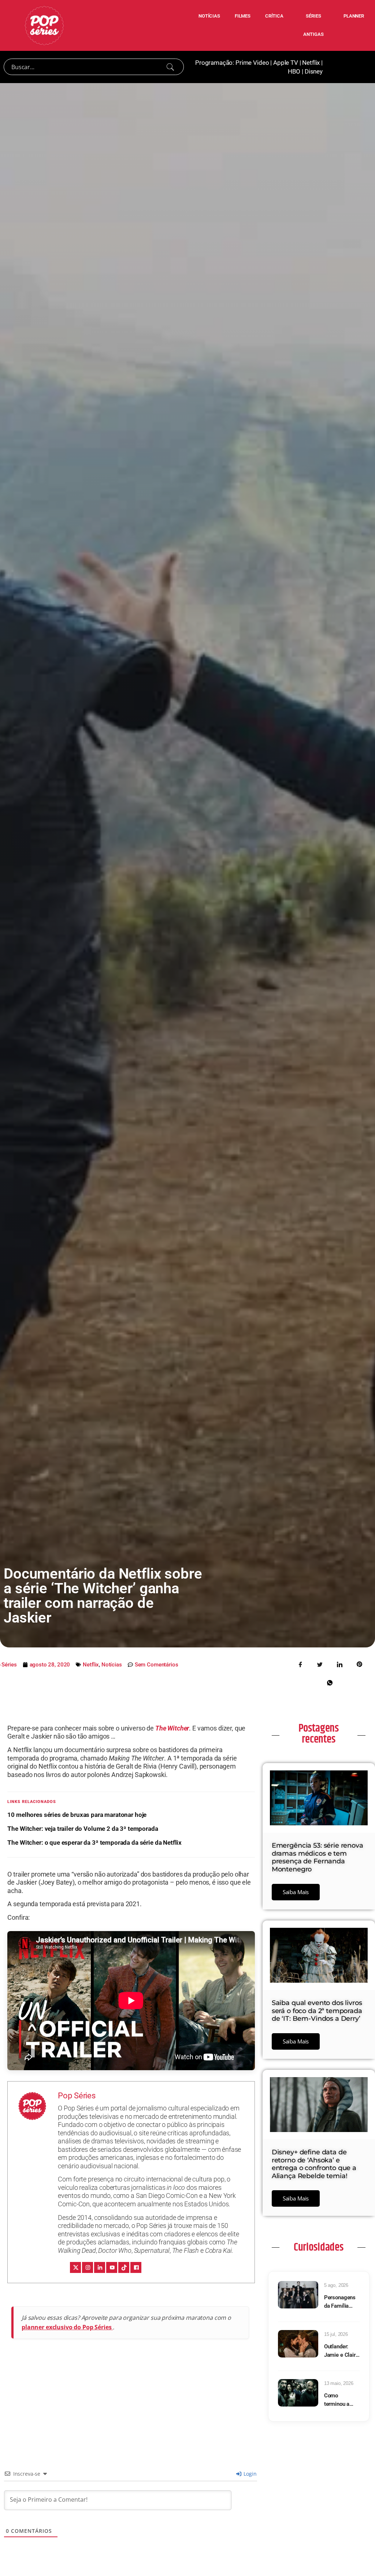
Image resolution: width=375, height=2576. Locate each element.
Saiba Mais (296, 1892)
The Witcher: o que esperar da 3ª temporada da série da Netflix (94, 1843)
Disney (314, 71)
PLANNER (354, 16)
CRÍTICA (274, 16)
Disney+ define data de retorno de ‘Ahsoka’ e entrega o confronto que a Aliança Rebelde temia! (314, 2164)
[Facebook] (136, 2267)
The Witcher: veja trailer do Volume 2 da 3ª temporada (83, 1829)
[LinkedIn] (100, 2267)
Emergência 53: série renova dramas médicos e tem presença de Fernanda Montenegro (318, 1857)
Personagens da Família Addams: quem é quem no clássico (340, 2302)
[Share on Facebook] (300, 1664)
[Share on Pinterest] (360, 1664)
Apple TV (286, 63)
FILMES (243, 16)
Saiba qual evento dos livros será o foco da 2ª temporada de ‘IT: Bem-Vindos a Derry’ (317, 2011)
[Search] (170, 67)
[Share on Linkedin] (340, 1664)
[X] (75, 2267)
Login (249, 2474)
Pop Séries (77, 2096)
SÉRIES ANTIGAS (313, 25)
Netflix (311, 63)
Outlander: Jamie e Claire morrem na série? (341, 2351)
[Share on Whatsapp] (330, 1682)
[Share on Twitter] (320, 1664)
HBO (294, 71)
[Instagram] (88, 2267)
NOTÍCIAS (209, 16)
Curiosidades (319, 2247)
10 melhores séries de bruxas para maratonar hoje (77, 1815)
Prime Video (252, 63)
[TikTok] (124, 2267)
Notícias (112, 1665)
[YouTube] (112, 2267)
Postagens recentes (319, 1734)
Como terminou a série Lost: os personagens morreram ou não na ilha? (340, 2400)
